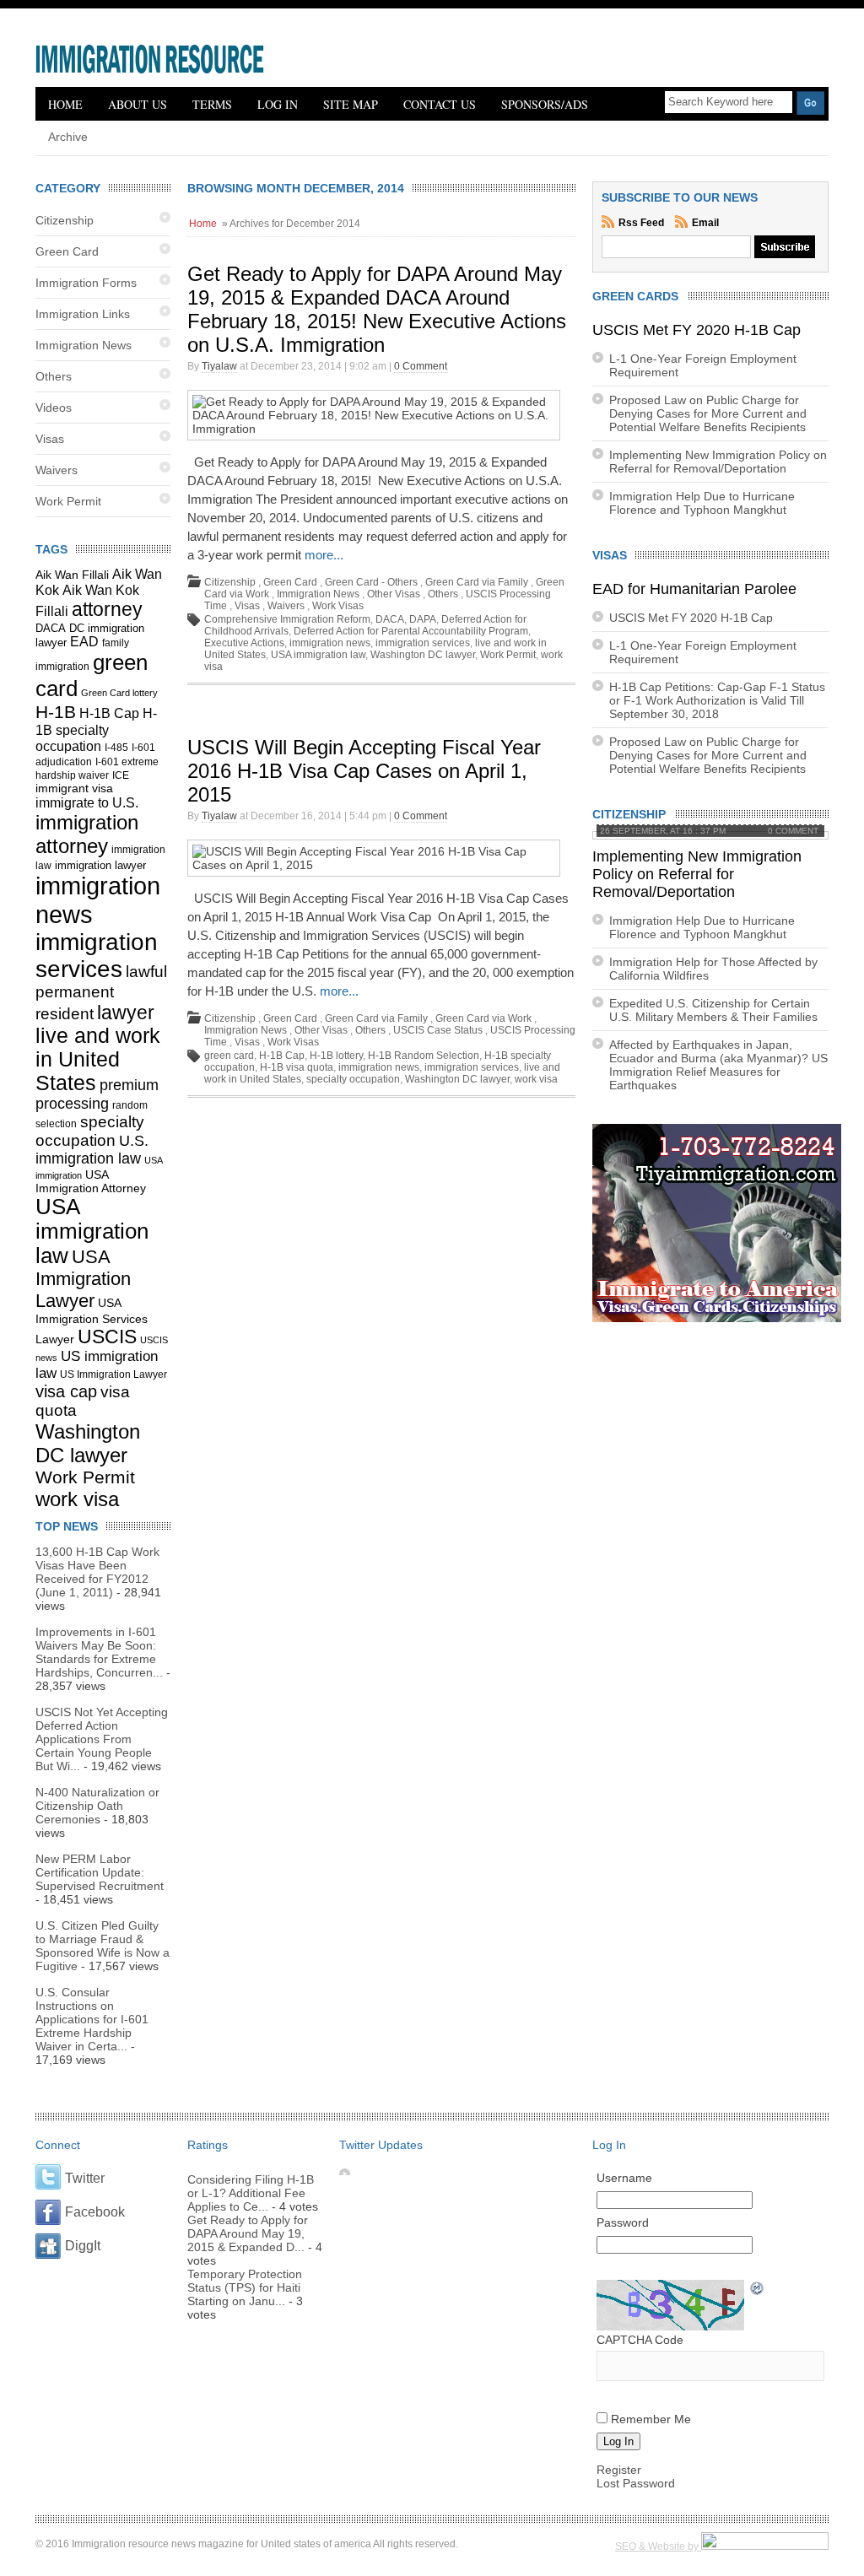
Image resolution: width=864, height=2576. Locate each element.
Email (705, 223)
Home (65, 104)
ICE (121, 775)
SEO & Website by (658, 2546)
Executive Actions (244, 643)
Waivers (57, 470)
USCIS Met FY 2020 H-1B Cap (697, 330)
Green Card (67, 251)
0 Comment (421, 366)
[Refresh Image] (758, 2290)
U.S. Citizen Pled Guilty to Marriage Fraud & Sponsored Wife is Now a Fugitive (103, 1946)
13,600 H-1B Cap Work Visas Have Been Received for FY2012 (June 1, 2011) (97, 1572)
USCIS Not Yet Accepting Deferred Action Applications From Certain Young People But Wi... (102, 1739)
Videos (54, 408)
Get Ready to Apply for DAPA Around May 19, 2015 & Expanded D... (248, 2233)
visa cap (66, 1391)
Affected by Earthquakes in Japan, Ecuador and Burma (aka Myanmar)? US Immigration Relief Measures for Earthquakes (718, 1065)
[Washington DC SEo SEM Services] (765, 2546)
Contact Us (440, 104)
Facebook (95, 2212)
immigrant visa (74, 788)
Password (623, 2222)
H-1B (56, 712)
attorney (107, 609)
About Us (138, 104)
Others (54, 376)
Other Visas (394, 594)
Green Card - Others (371, 582)
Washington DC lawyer (88, 1443)
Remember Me (651, 2419)
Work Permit (68, 501)
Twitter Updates (381, 2145)
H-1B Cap (109, 713)
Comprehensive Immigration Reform (287, 619)
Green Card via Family (477, 582)
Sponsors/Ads (545, 104)
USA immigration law (92, 1231)
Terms (212, 104)
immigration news (330, 643)
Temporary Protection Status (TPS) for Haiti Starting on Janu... (245, 2287)
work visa (77, 1499)
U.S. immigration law (92, 1150)
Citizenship (65, 220)
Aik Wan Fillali (72, 575)
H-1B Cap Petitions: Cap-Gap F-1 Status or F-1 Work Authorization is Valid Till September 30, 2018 (717, 700)
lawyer (126, 1013)
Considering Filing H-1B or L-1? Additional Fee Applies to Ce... (251, 2193)
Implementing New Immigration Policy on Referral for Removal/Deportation (718, 462)
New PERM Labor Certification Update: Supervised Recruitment (100, 1872)
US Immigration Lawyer (113, 1374)
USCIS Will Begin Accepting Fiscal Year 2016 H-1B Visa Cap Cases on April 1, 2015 (364, 771)
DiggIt (83, 2246)
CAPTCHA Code (640, 2340)
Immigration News (84, 345)
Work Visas (338, 606)
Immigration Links (83, 314)
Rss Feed (643, 223)
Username (624, 2178)
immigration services (97, 956)
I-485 (116, 748)
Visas (50, 439)
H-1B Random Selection (424, 1056)
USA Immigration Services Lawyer (92, 1321)
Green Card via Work (483, 1018)
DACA (51, 629)
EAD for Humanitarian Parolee (694, 589)
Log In (278, 104)
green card (229, 1056)
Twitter (85, 2178)
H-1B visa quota (297, 1067)
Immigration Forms (86, 283)
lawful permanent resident (101, 993)
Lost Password (636, 2483)
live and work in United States (98, 1059)
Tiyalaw (219, 366)
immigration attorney (87, 834)
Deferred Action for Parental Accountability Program (411, 631)
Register (619, 2470)
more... (324, 555)
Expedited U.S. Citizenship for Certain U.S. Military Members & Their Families (713, 1010)
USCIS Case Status (438, 1030)
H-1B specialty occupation (96, 729)
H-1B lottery (336, 1056)
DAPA (423, 619)
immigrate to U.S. (87, 802)
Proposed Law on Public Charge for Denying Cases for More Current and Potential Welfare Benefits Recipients (708, 413)
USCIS (107, 1337)
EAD (84, 642)
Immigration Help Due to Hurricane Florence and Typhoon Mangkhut (702, 503)
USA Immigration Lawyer (83, 1279)
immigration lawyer (100, 866)
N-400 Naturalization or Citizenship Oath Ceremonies (97, 1806)
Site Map (351, 104)
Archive (68, 137)
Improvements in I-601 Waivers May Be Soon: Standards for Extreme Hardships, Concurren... (99, 1652)
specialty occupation (90, 1131)
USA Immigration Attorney (91, 1181)
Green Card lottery (119, 693)
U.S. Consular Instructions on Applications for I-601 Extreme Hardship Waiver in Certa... (92, 2019)
